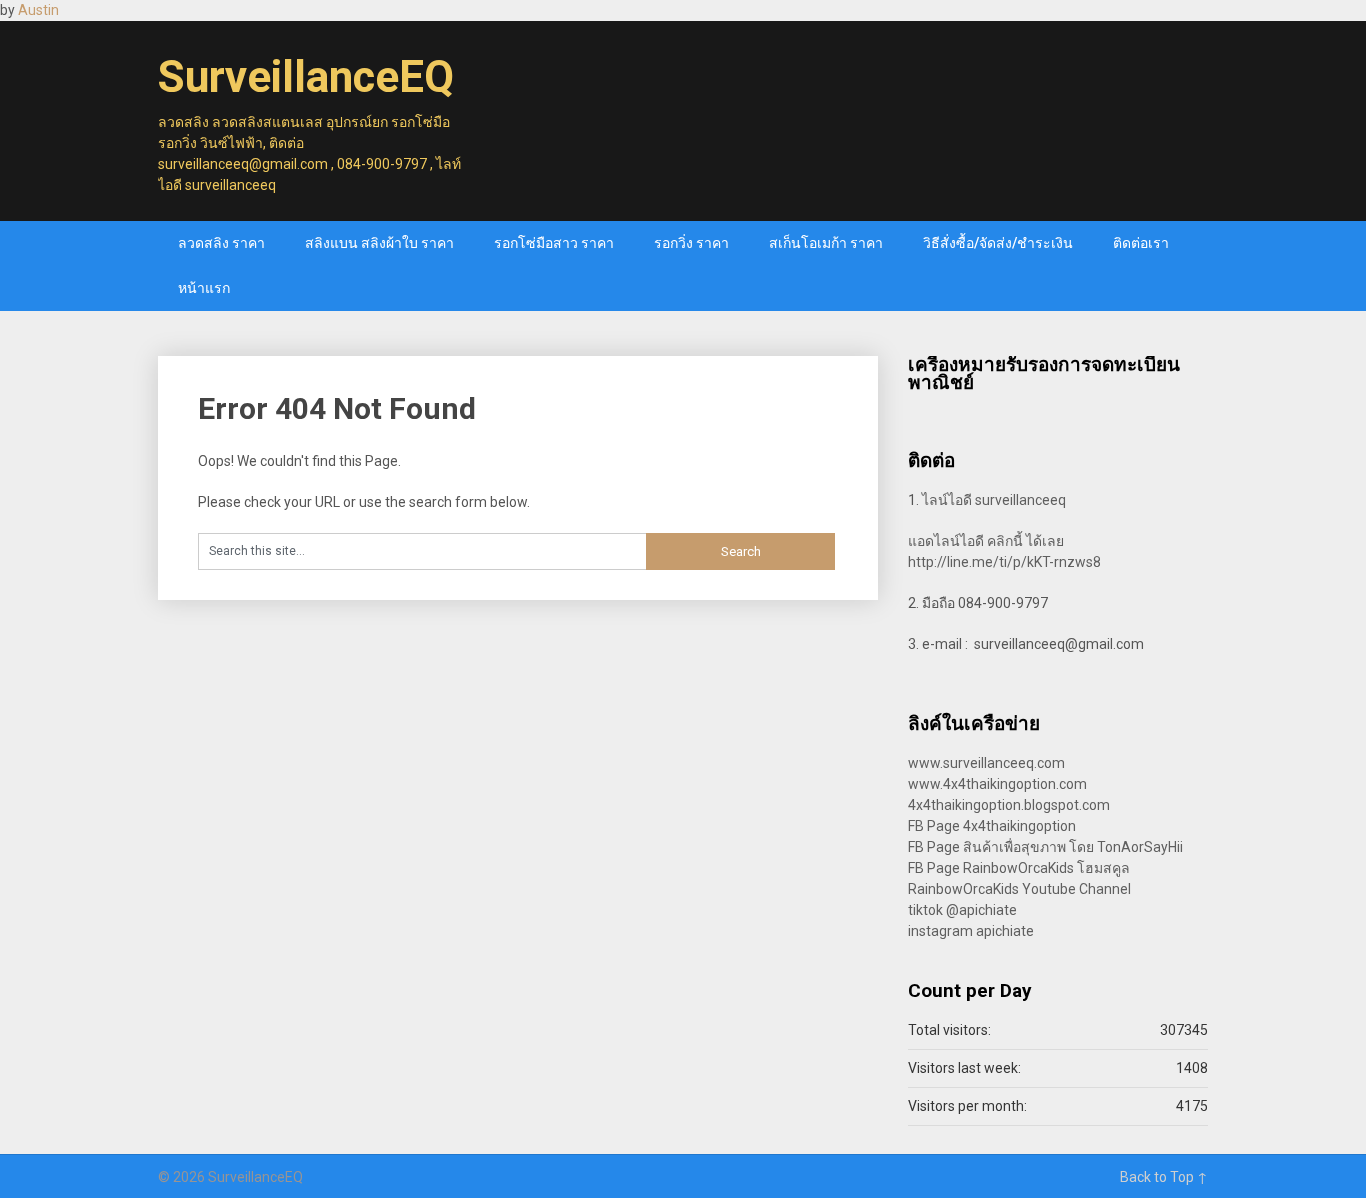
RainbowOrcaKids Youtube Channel (1019, 889)
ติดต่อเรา (1141, 243)
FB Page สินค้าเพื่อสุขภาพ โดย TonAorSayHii (1045, 847)
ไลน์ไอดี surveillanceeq (994, 500)
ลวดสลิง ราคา (221, 243)
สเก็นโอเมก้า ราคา (826, 243)
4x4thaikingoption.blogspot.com (1009, 805)
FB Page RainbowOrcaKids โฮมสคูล (1019, 868)
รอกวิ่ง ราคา (691, 243)
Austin (38, 10)
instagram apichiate (971, 931)
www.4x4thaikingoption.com (997, 784)
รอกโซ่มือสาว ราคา (554, 243)
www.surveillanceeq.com (986, 763)
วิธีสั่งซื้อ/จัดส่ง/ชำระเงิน (998, 243)
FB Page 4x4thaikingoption (992, 826)
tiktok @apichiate (962, 910)
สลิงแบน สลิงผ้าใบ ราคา (379, 243)
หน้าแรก (204, 288)
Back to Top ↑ (1164, 1177)
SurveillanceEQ (306, 77)
